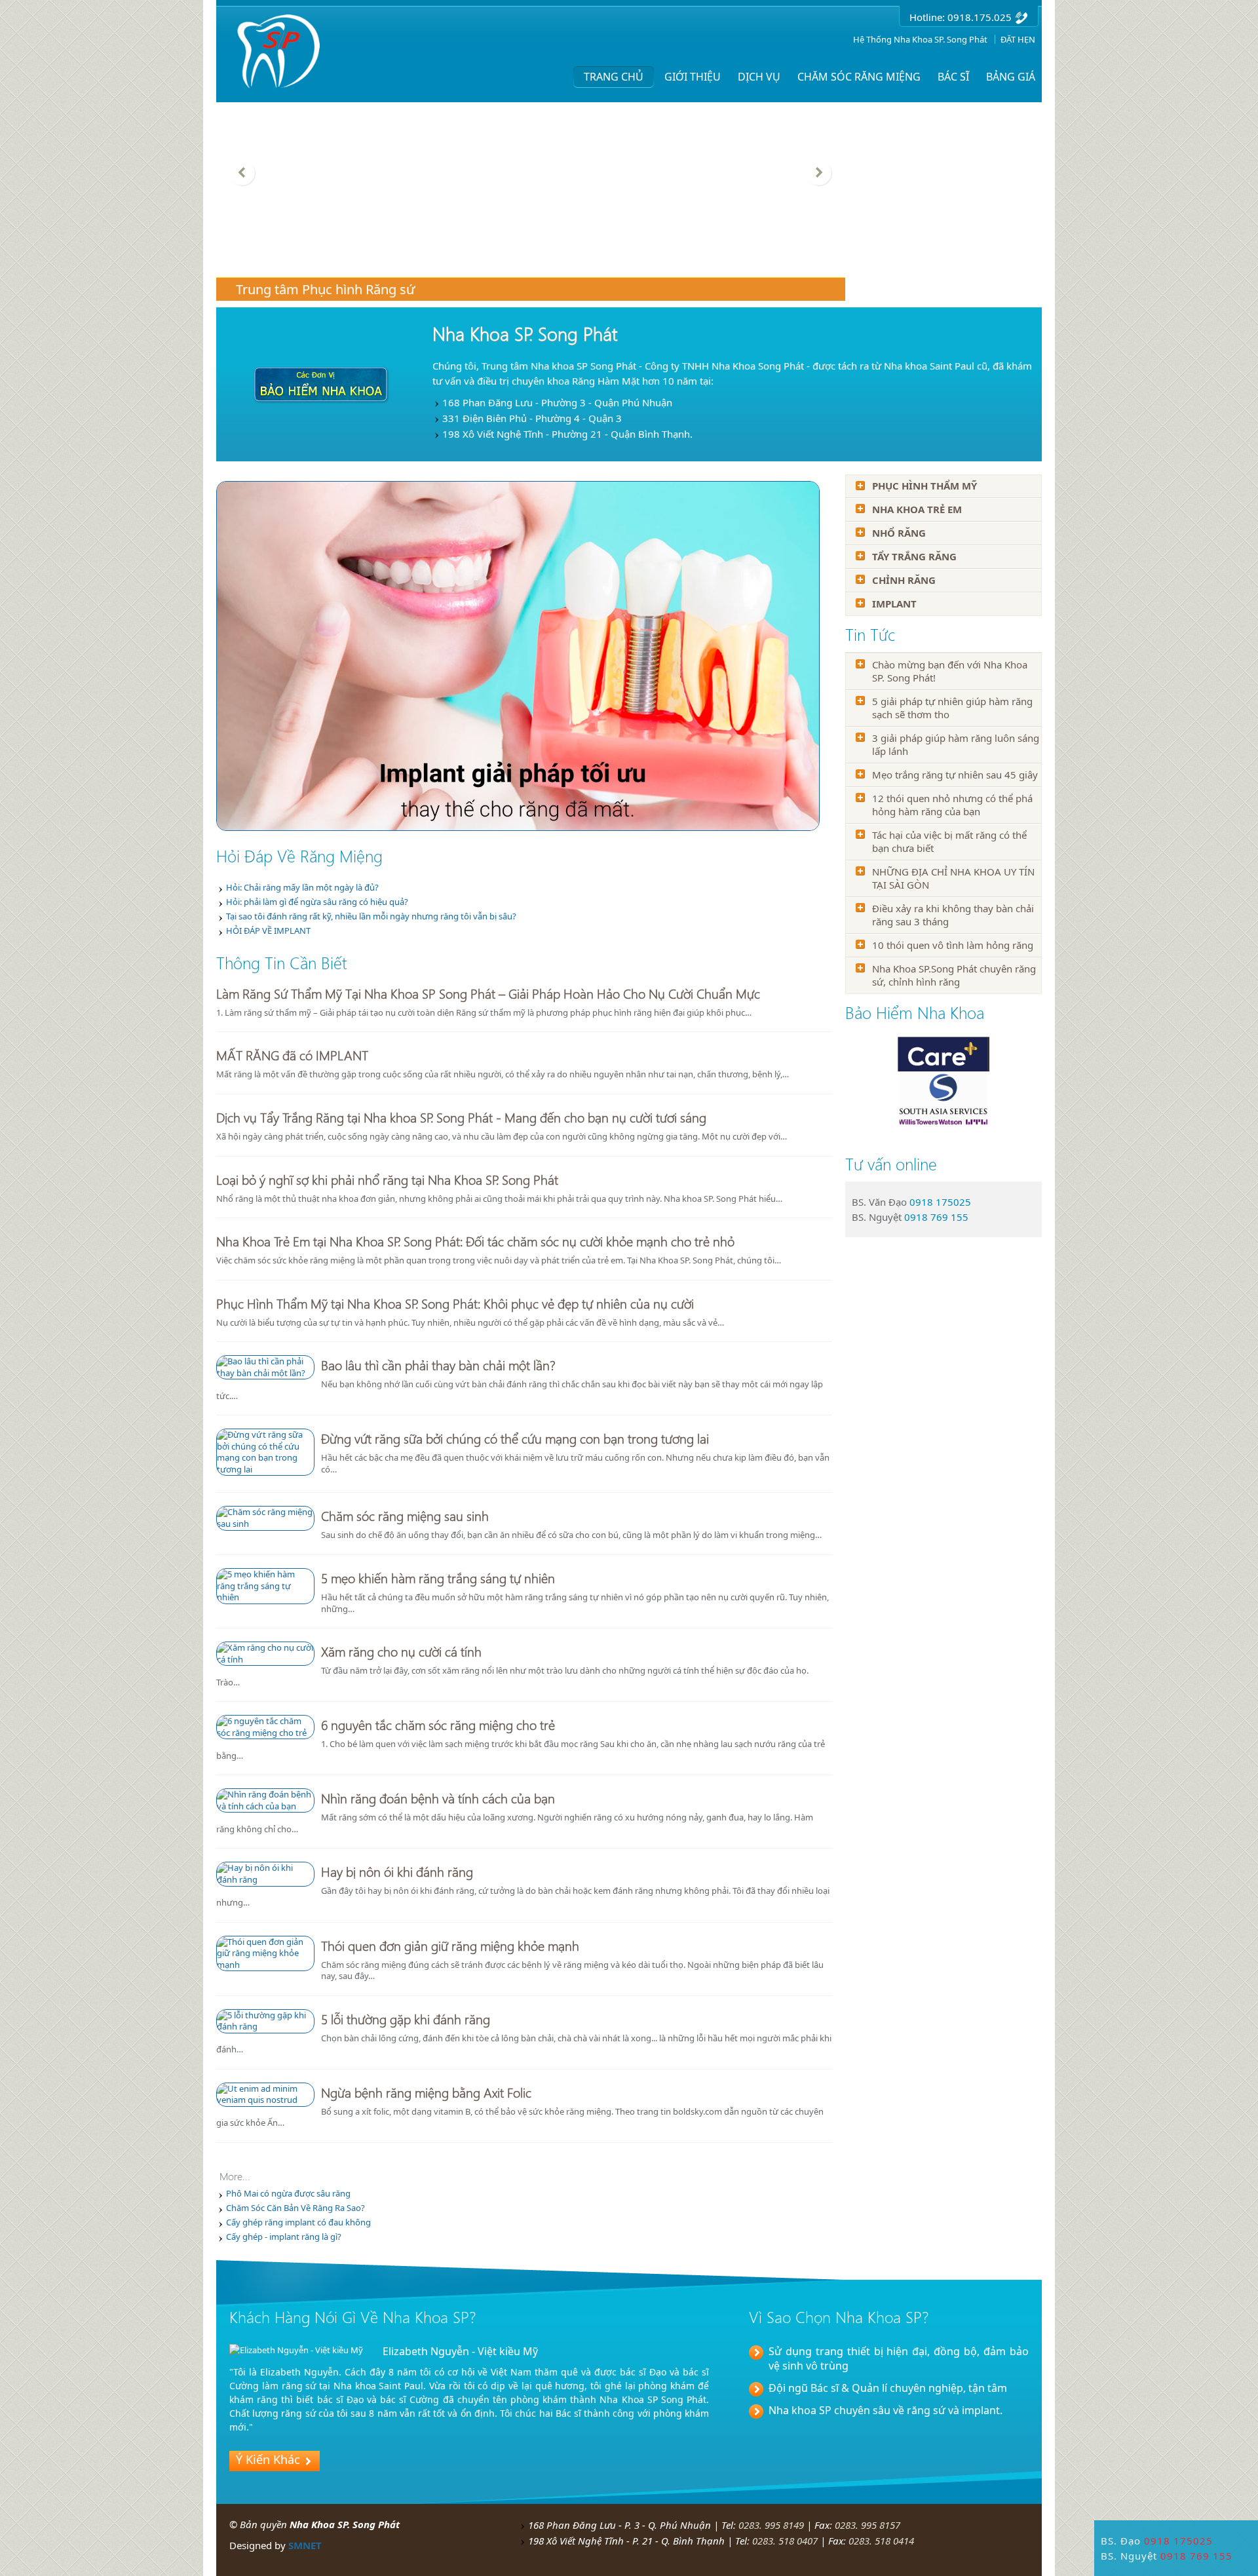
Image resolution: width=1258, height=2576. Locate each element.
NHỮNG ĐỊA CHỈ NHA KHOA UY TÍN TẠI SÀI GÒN (953, 878)
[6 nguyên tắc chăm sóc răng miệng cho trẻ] (265, 1720)
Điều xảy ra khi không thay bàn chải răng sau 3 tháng (953, 915)
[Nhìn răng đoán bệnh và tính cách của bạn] (265, 1794)
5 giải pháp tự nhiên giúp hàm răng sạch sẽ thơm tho (952, 708)
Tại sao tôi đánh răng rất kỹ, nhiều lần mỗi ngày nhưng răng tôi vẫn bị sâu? (371, 916)
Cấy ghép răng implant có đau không (298, 2222)
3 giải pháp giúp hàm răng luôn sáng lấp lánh (956, 744)
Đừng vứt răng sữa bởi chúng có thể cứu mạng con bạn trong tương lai (515, 1438)
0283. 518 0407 (785, 2541)
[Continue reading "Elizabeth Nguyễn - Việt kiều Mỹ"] (296, 2350)
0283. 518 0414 (881, 2541)
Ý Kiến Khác (268, 2459)
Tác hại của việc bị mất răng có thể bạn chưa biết (949, 841)
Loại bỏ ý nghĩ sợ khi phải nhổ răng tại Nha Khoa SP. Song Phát (387, 1179)
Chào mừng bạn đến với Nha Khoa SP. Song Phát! (950, 671)
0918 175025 (940, 1202)
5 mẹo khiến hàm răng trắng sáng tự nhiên (438, 1577)
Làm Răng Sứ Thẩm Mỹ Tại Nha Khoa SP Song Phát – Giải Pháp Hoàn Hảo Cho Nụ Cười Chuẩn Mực (488, 993)
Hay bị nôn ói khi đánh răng (397, 1871)
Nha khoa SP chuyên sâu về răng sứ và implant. (886, 2410)
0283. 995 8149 (771, 2525)
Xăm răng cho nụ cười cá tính (401, 1651)
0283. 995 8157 (867, 2525)
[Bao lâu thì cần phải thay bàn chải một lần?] (265, 1360)
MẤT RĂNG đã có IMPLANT (292, 1054)
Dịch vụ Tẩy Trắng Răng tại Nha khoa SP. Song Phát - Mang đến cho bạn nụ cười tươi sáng (461, 1117)
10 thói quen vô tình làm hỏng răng (953, 945)
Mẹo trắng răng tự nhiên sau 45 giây (955, 775)
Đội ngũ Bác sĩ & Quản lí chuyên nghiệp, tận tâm (888, 2388)
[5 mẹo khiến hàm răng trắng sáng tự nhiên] (265, 1573)
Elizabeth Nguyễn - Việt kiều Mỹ (460, 2351)
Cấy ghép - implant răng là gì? (284, 2237)
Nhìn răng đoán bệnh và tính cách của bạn (438, 1797)
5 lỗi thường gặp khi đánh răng (406, 2018)
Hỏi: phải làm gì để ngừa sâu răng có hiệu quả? (317, 902)
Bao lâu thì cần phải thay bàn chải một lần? (438, 1364)
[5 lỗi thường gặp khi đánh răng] (265, 2014)
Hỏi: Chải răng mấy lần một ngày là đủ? (302, 887)
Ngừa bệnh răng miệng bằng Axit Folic (426, 2092)
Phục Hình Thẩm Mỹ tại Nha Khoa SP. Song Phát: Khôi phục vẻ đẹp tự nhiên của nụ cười (455, 1303)
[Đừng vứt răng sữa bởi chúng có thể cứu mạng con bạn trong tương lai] (265, 1434)
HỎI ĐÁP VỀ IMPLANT (268, 931)
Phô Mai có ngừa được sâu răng (288, 2193)
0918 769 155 (936, 1217)
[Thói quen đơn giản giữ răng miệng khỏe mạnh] (265, 1941)
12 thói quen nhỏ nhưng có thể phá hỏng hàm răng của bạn (952, 805)
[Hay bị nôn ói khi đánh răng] (265, 1867)
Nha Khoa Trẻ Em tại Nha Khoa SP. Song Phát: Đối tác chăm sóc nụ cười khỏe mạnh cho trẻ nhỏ (475, 1240)
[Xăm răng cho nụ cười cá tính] (265, 1647)
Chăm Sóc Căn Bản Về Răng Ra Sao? (295, 2208)
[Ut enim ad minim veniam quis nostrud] (265, 2088)
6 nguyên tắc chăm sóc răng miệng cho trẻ (438, 1724)
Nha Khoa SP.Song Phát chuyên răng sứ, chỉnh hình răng (954, 975)
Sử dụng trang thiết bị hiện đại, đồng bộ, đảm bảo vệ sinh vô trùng (899, 2358)
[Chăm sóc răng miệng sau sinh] (265, 1511)
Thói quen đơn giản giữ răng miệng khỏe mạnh (450, 1945)
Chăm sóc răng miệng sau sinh (405, 1515)
